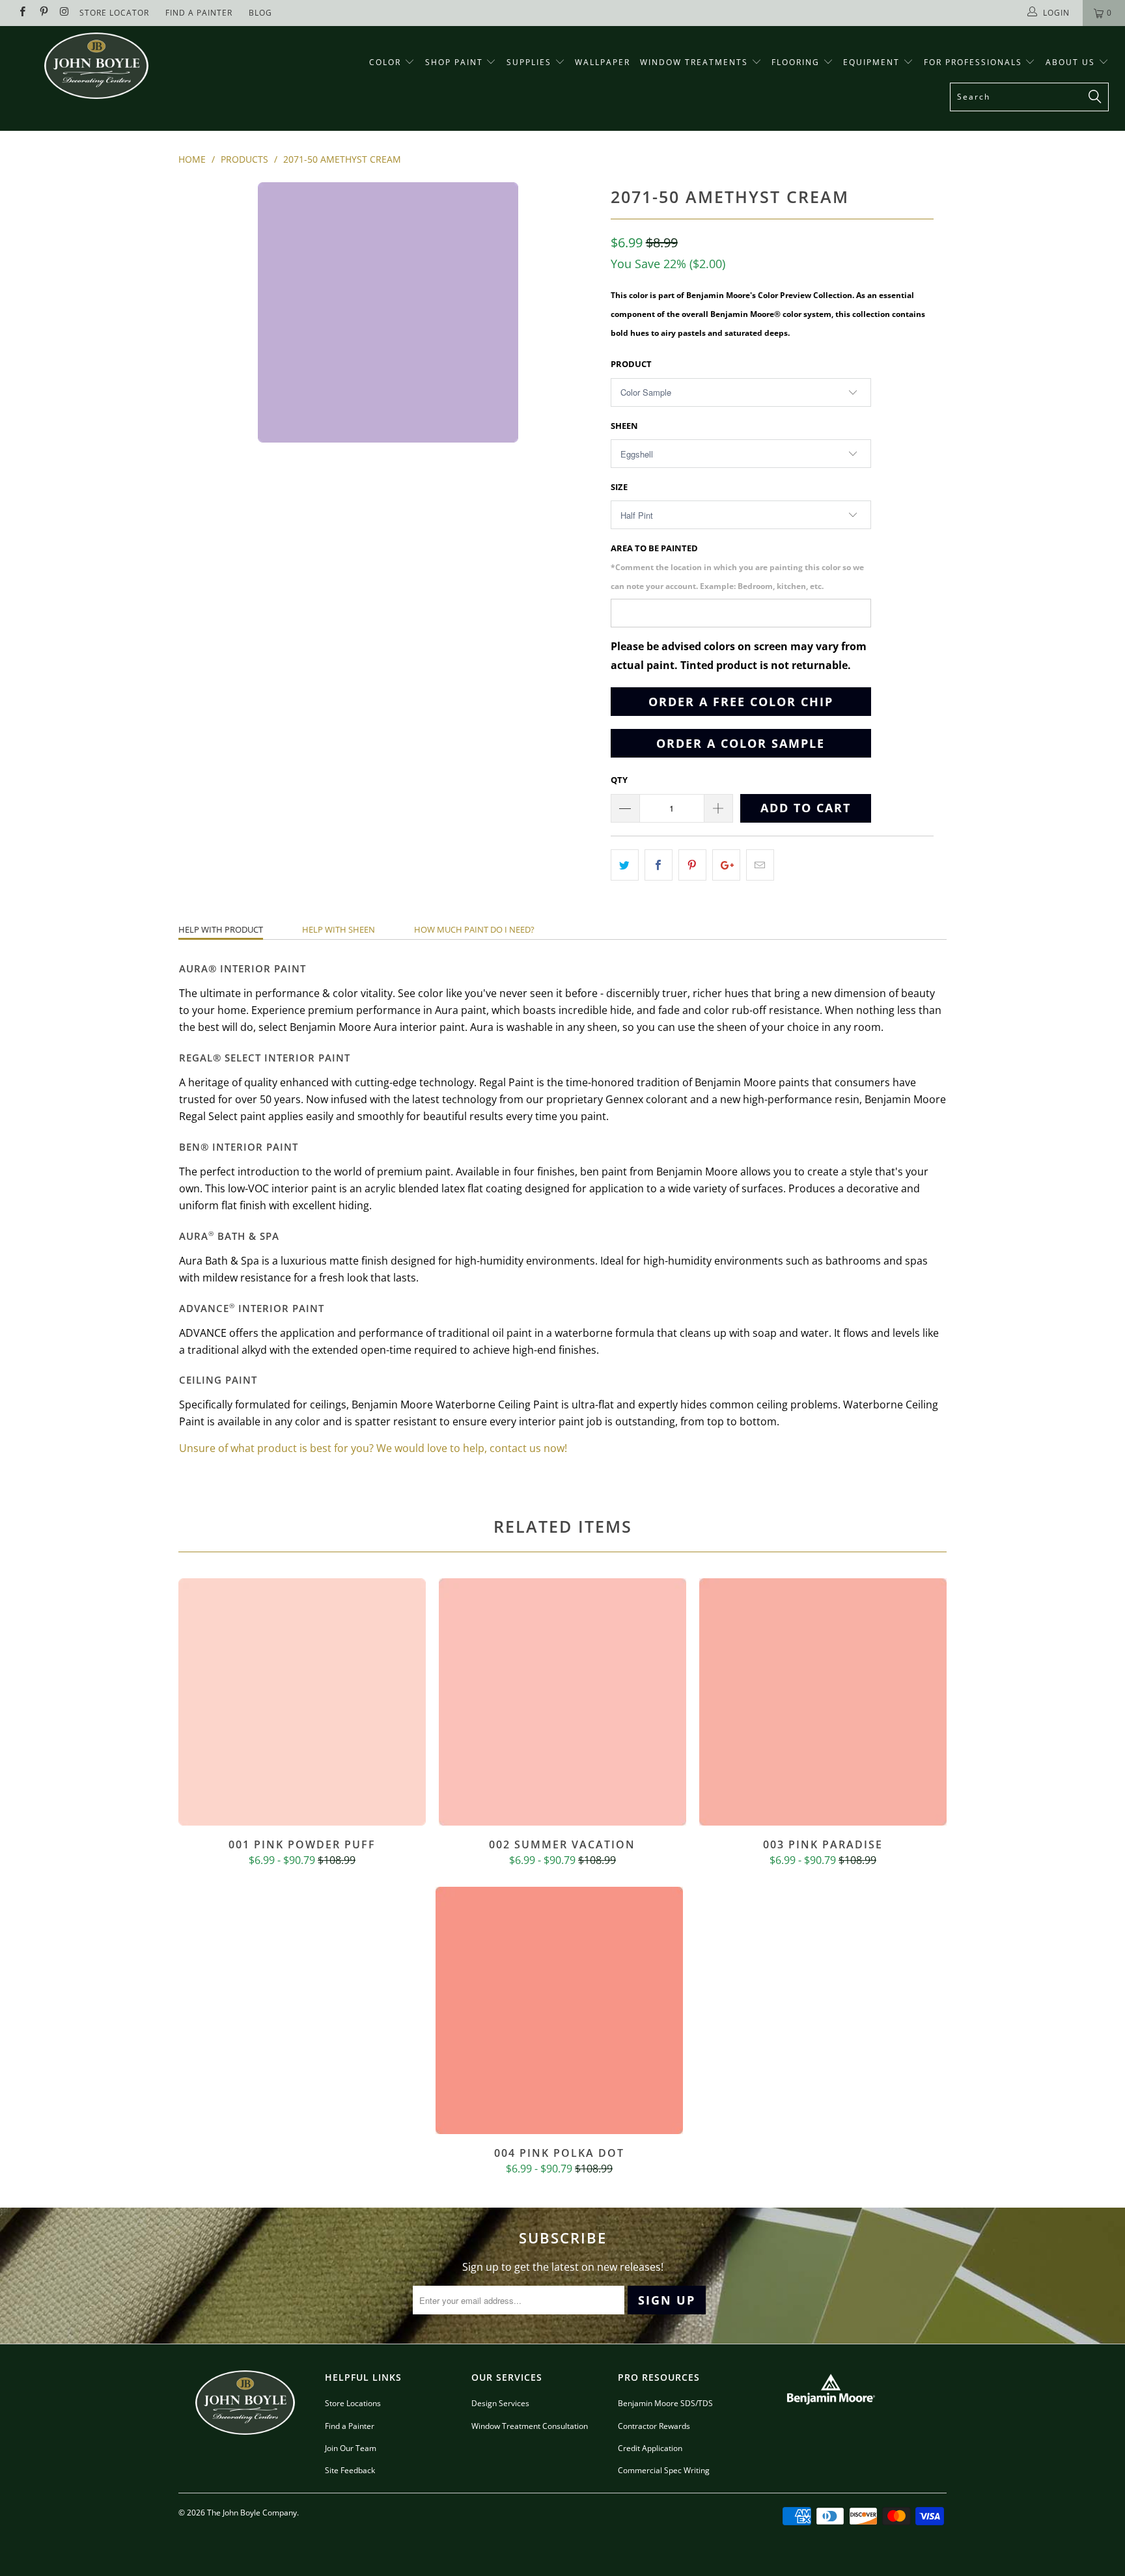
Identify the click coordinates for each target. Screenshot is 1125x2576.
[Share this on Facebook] (659, 865)
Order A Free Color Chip (741, 702)
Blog (260, 13)
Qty (619, 780)
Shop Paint (454, 62)
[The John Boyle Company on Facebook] (22, 13)
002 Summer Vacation (562, 1702)
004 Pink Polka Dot (559, 2010)
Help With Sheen (339, 929)
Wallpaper (603, 62)
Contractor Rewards (654, 2426)
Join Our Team (351, 2448)
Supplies (529, 62)
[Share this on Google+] (726, 865)
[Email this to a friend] (760, 865)
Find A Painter (199, 13)
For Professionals (975, 62)
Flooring (796, 62)
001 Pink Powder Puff (302, 1702)
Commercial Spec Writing (664, 2470)
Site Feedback (350, 2470)
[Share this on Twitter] (625, 865)
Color (385, 62)
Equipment (873, 62)
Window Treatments (696, 62)
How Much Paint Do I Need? (474, 929)
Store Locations (353, 2403)
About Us (1072, 62)
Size (619, 487)
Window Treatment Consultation (530, 2426)
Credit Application (650, 2448)
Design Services (500, 2403)
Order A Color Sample (741, 743)
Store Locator (114, 13)
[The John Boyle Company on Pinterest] (43, 13)
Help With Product (221, 929)
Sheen (624, 426)
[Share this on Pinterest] (692, 865)
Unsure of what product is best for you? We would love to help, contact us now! (373, 1448)
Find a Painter (350, 2426)
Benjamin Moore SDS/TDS (665, 2403)
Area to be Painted (737, 567)
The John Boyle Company (252, 2513)
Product (631, 364)
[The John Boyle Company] (96, 66)
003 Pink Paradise (823, 1702)
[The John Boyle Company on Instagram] (64, 13)
